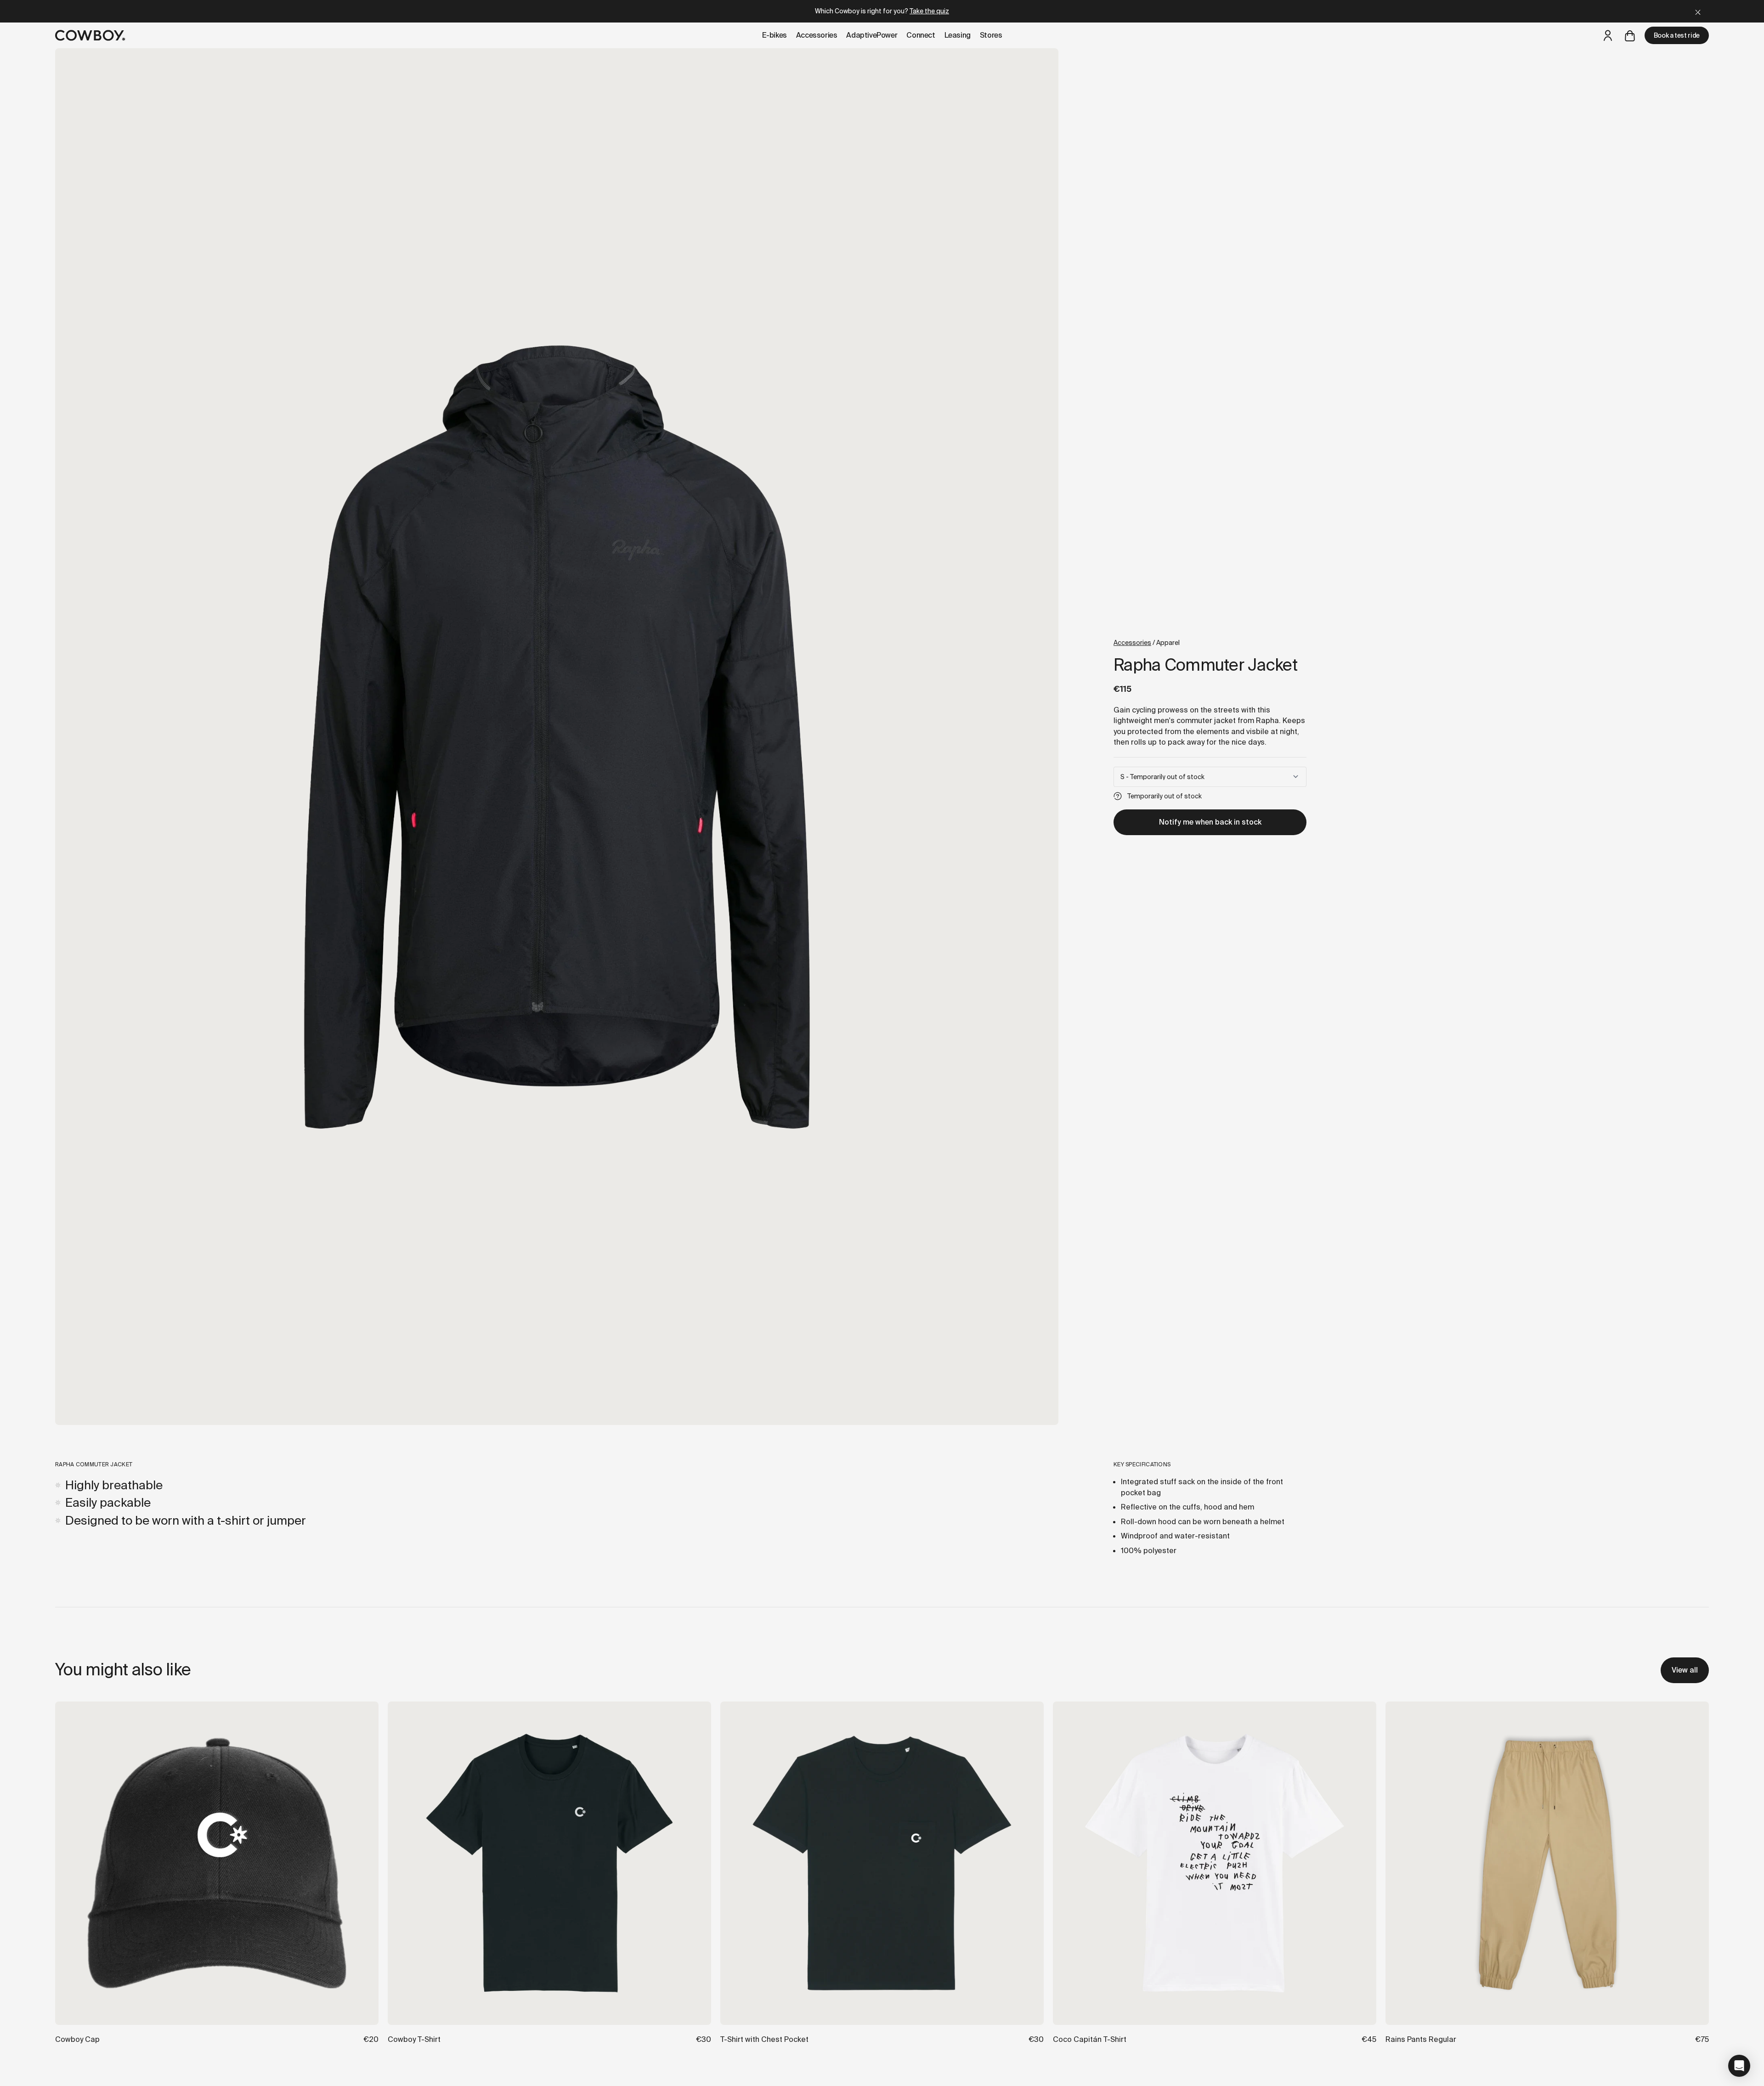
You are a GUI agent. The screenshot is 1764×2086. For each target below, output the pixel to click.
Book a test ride (1677, 35)
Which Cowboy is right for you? (882, 11)
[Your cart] (1630, 35)
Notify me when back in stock (1210, 822)
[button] (1739, 2066)
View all (1685, 1670)
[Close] (1698, 11)
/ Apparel (1147, 643)
